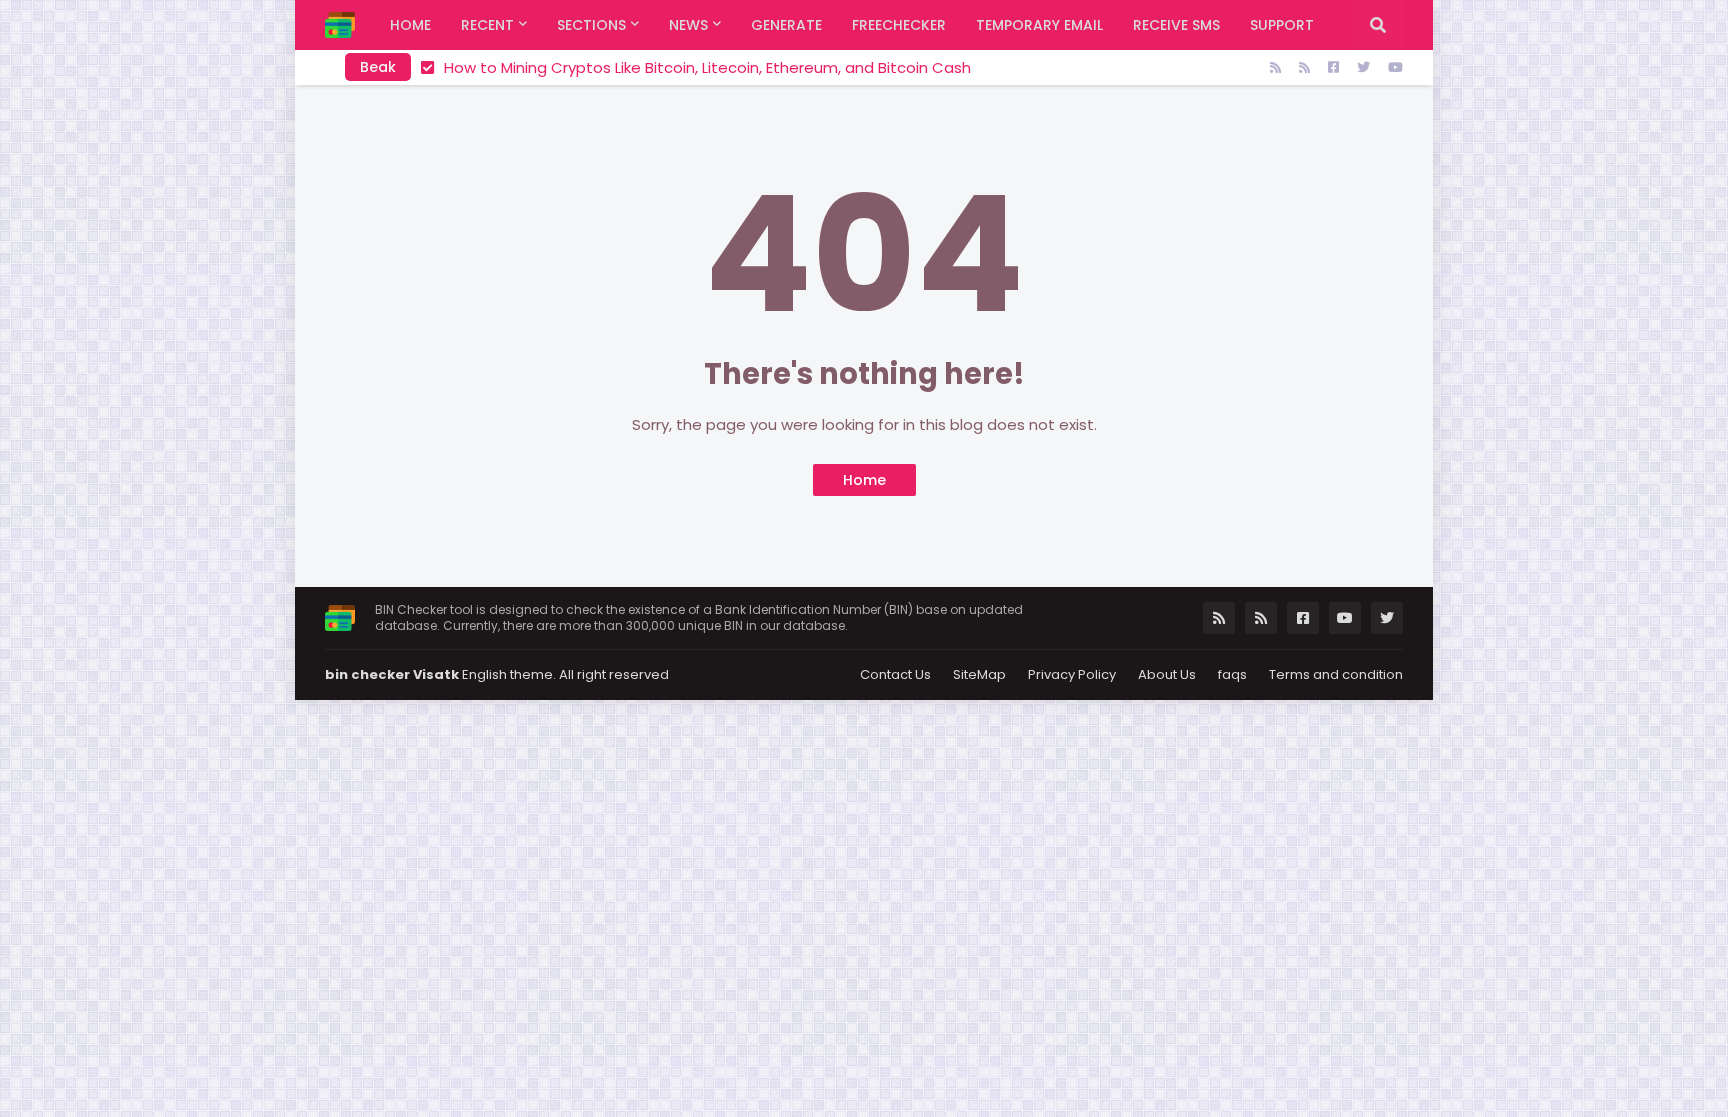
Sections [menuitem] (591, 25)
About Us (1167, 674)
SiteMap (979, 674)
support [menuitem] (1282, 25)
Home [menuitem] (410, 25)
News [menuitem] (688, 25)
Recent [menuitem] (487, 25)
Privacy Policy (1072, 674)
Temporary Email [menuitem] (1039, 25)
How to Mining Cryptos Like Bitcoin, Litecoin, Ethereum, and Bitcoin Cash (707, 67)
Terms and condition (1336, 674)
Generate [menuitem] (786, 25)
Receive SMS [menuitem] (1176, 25)
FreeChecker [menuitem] (899, 25)
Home (864, 480)
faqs (1232, 674)
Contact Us (895, 674)
